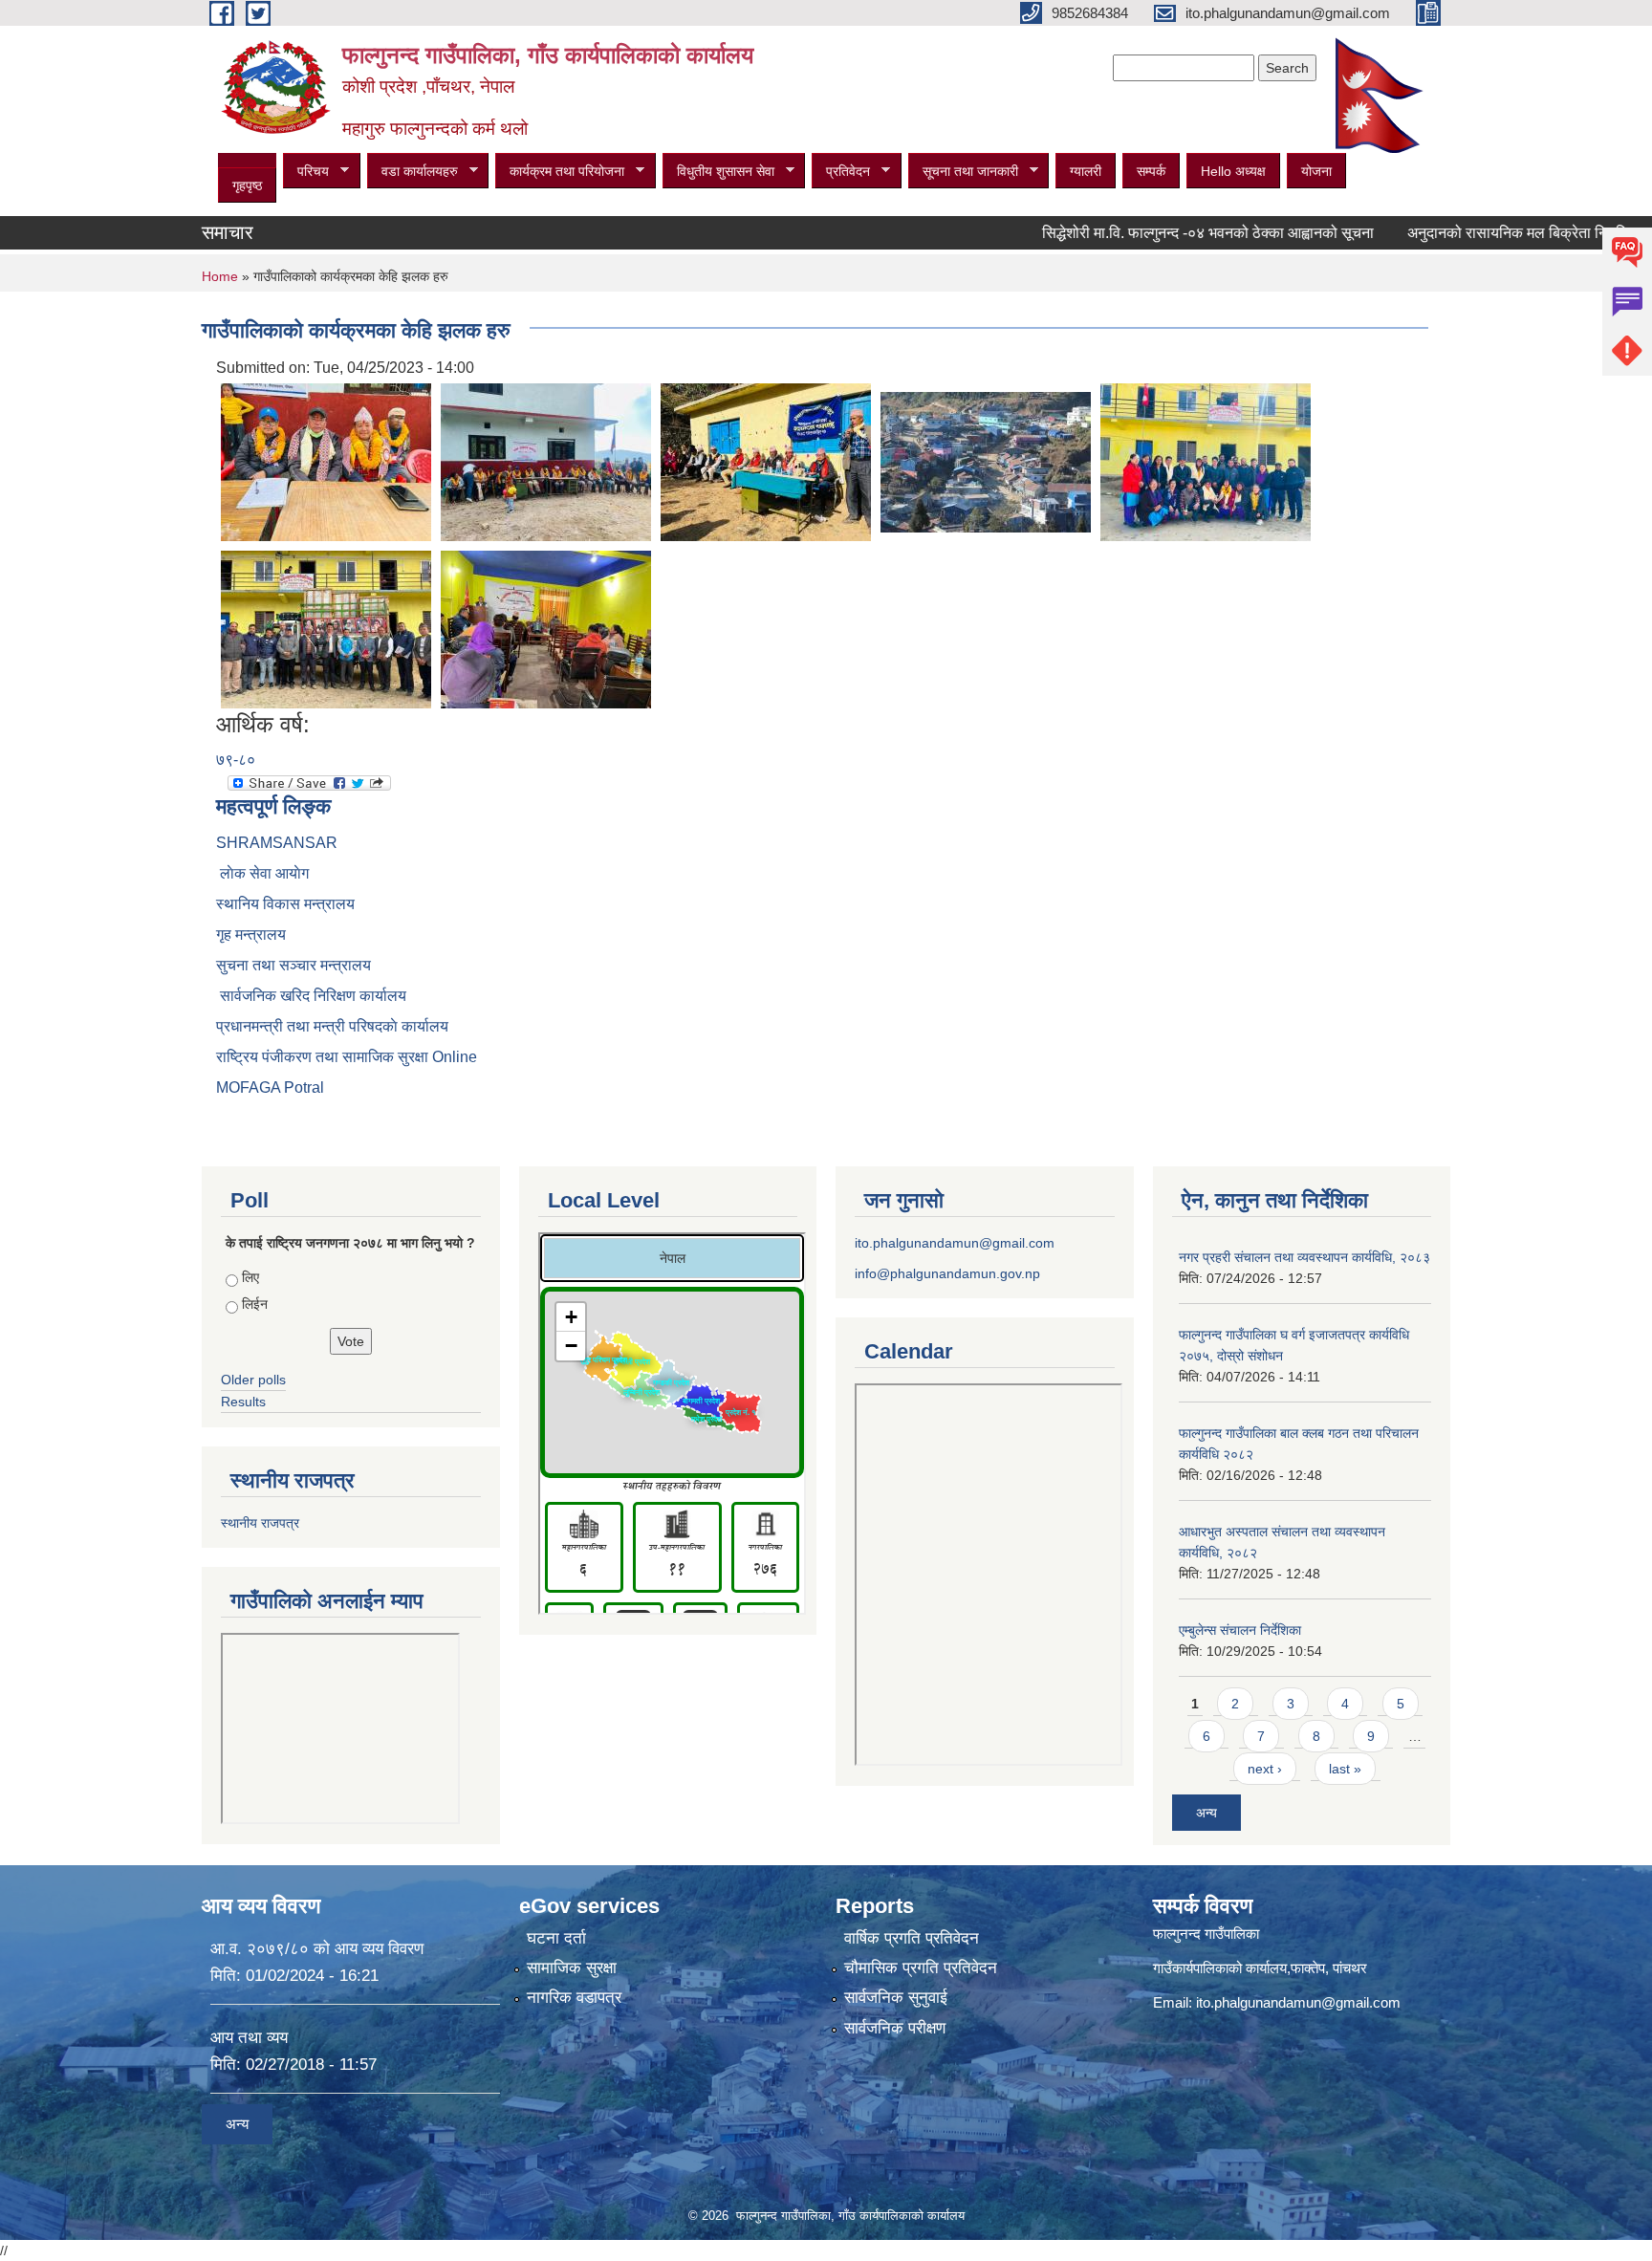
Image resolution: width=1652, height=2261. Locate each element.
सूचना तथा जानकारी (963, 172)
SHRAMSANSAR (277, 843)
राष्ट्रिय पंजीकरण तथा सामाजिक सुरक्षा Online (347, 1057)
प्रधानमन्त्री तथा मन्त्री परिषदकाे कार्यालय (332, 1026)
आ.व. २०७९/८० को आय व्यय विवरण (317, 1949)
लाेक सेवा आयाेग (262, 873)
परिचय (306, 172)
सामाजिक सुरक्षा (572, 1968)
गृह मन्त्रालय (251, 935)
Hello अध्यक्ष (1233, 171)
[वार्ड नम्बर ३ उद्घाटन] (326, 461)
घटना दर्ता (556, 1938)
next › (1265, 1769)
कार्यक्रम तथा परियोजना (560, 172)
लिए (250, 1277)
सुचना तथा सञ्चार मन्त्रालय (293, 965)
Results (243, 1402)
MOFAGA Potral (270, 1087)
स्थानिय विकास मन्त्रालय (285, 904)
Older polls (253, 1380)
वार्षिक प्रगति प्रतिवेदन (912, 1938)
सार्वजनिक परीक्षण (895, 2028)
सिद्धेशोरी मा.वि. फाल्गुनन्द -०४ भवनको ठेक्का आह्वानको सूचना (1153, 233)
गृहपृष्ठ (247, 185)
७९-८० (236, 760)
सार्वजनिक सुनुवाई (896, 1998)
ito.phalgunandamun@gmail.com (955, 1243)
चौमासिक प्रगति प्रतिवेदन (921, 1968)
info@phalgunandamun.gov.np (947, 1273)
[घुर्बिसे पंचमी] (986, 461)
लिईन (255, 1304)
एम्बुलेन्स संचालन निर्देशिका (1240, 1630)
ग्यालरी (1086, 171)
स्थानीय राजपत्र (260, 1523)
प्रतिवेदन (841, 172)
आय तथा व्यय (249, 2038)
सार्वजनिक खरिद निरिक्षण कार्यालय (311, 996)
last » (1345, 1769)
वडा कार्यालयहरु (413, 172)
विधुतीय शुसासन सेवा (718, 172)
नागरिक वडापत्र (574, 1998)
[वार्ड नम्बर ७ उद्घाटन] (766, 461)
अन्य (1206, 1813)
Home (220, 276)
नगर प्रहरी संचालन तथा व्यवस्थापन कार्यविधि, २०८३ (1304, 1257)
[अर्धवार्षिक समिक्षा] (1206, 461)
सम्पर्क (1151, 171)
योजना (1316, 171)
